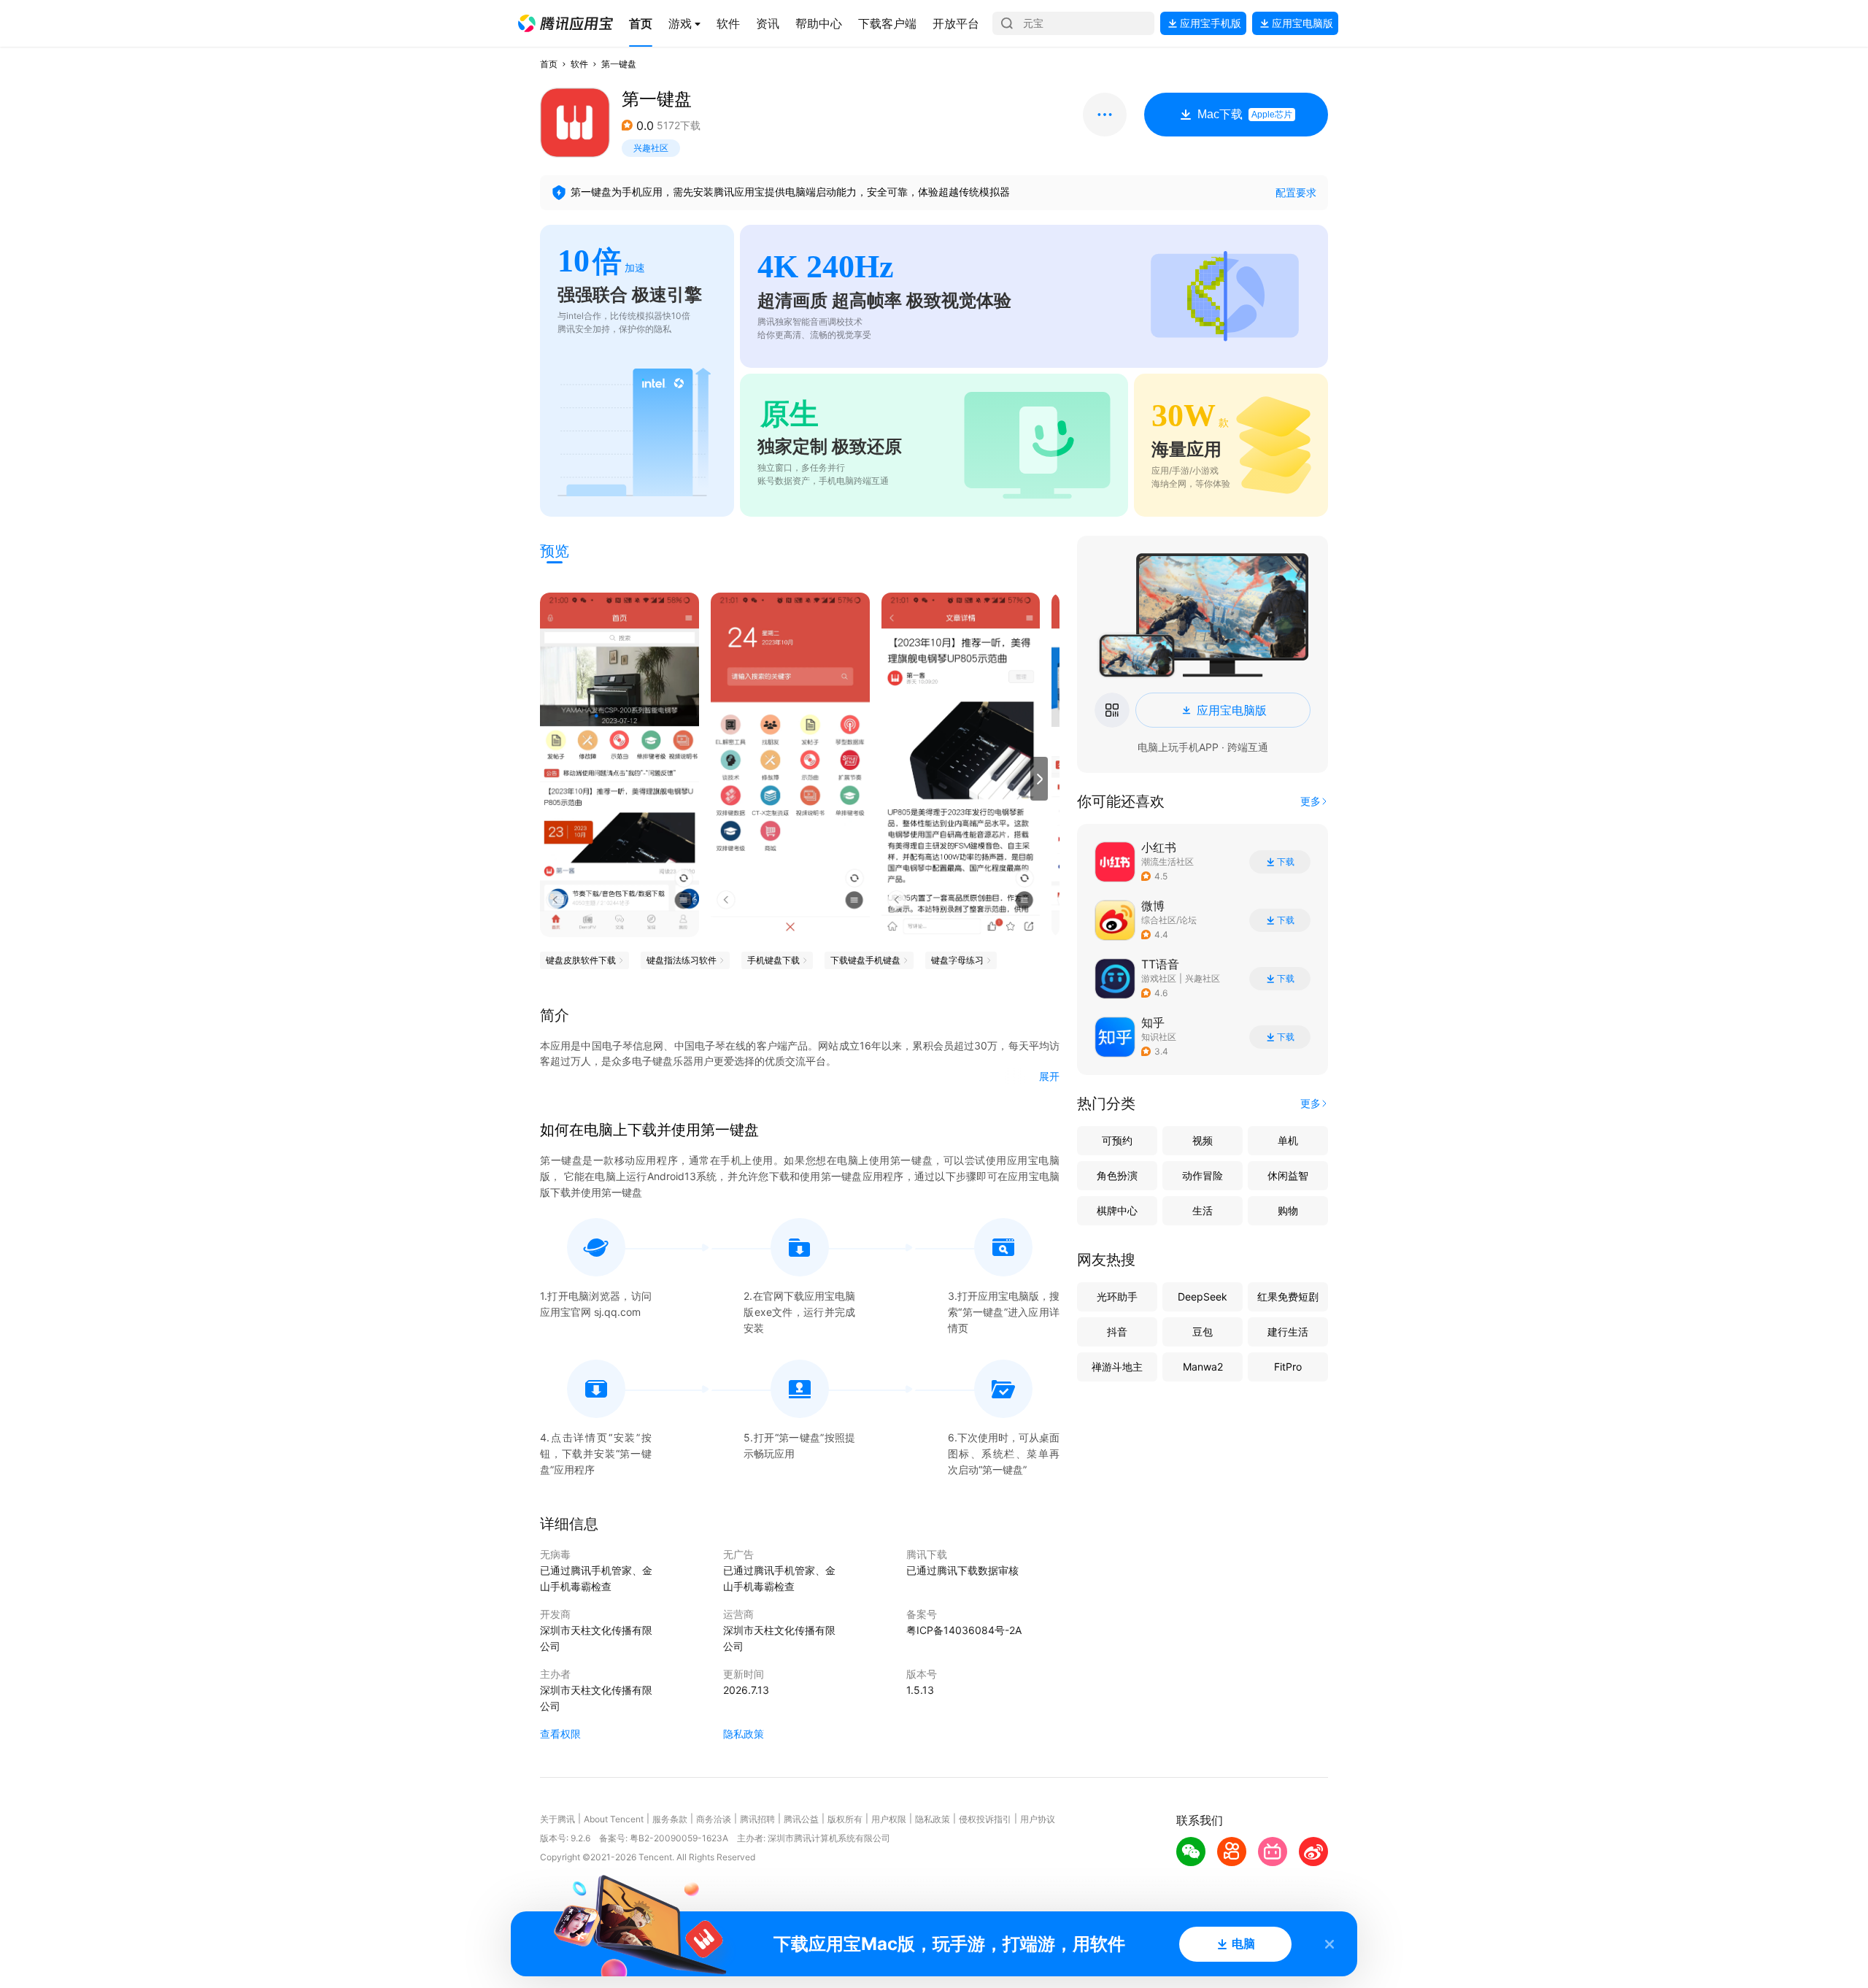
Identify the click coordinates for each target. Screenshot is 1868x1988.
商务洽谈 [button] (714, 1819)
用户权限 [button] (889, 1819)
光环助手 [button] (1117, 1297)
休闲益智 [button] (1288, 1175)
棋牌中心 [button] (1117, 1210)
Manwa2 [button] (1203, 1367)
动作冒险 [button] (1203, 1175)
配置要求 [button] (1296, 192)
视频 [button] (1203, 1140)
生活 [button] (1203, 1210)
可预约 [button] (1117, 1140)
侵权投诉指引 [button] (985, 1819)
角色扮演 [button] (1117, 1175)
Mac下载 (1245, 114)
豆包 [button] (1203, 1332)
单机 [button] (1288, 1140)
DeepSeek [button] (1203, 1297)
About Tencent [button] (614, 1819)
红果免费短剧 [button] (1288, 1297)
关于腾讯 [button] (557, 1819)
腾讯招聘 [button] (757, 1819)
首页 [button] (549, 64)
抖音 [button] (1117, 1332)
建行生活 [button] (1288, 1332)
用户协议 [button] (1038, 1819)
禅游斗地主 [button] (1117, 1367)
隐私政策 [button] (744, 1734)
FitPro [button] (1288, 1367)
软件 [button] (579, 64)
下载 (1286, 862)
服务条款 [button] (670, 1819)
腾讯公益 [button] (801, 1819)
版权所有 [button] (845, 1819)
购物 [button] (1288, 1210)
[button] (566, 23)
